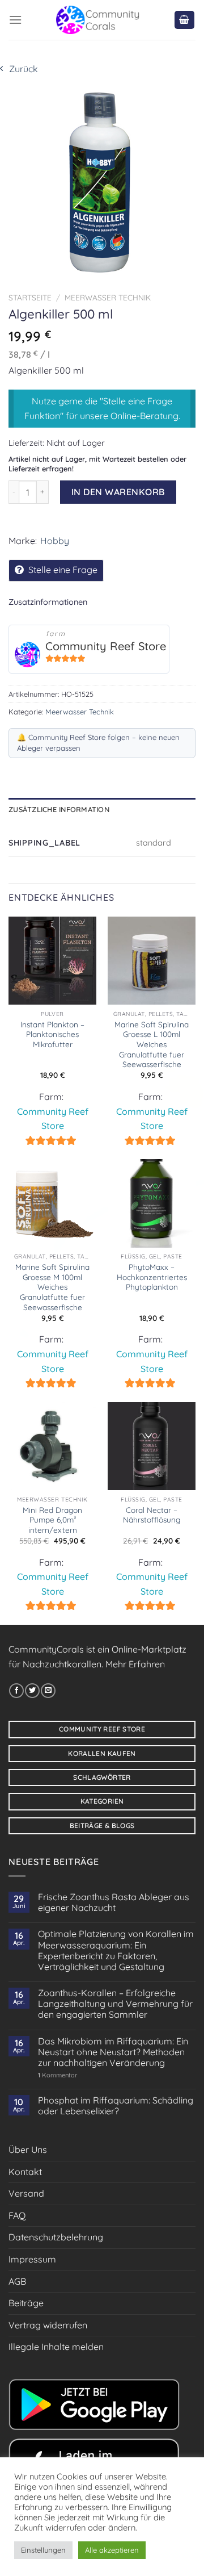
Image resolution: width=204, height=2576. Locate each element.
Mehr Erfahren (135, 1664)
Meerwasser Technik (108, 297)
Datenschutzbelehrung (56, 2237)
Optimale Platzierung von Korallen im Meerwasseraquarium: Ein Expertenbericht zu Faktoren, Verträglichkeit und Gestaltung (116, 1950)
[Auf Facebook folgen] (16, 1691)
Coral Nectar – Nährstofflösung (152, 1515)
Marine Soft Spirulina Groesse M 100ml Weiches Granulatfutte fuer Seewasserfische (52, 1287)
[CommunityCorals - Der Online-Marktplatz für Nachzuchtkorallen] (98, 20)
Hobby (55, 541)
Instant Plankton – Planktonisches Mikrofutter (52, 1034)
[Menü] (15, 20)
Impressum (32, 2259)
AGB (17, 2281)
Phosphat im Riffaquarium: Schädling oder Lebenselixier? (116, 2106)
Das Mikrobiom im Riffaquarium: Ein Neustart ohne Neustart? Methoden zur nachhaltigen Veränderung (113, 2052)
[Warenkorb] (185, 20)
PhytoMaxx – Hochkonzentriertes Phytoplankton (152, 1277)
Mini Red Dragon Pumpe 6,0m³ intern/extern (52, 1520)
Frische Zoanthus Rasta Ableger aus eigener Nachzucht (114, 1902)
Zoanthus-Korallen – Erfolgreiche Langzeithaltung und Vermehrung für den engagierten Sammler (115, 2004)
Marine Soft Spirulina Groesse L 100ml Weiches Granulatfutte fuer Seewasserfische (152, 1044)
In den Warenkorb (118, 492)
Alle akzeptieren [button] (112, 2550)
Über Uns (28, 2150)
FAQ (17, 2215)
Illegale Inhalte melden (56, 2347)
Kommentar (58, 2075)
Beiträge (26, 2303)
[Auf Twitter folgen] (32, 1691)
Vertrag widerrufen (48, 2325)
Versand (26, 2193)
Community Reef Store (106, 646)
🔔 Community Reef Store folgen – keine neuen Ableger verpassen (98, 743)
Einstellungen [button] (43, 2550)
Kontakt (25, 2172)
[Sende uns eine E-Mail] (48, 1691)
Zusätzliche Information (59, 809)
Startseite (30, 297)
